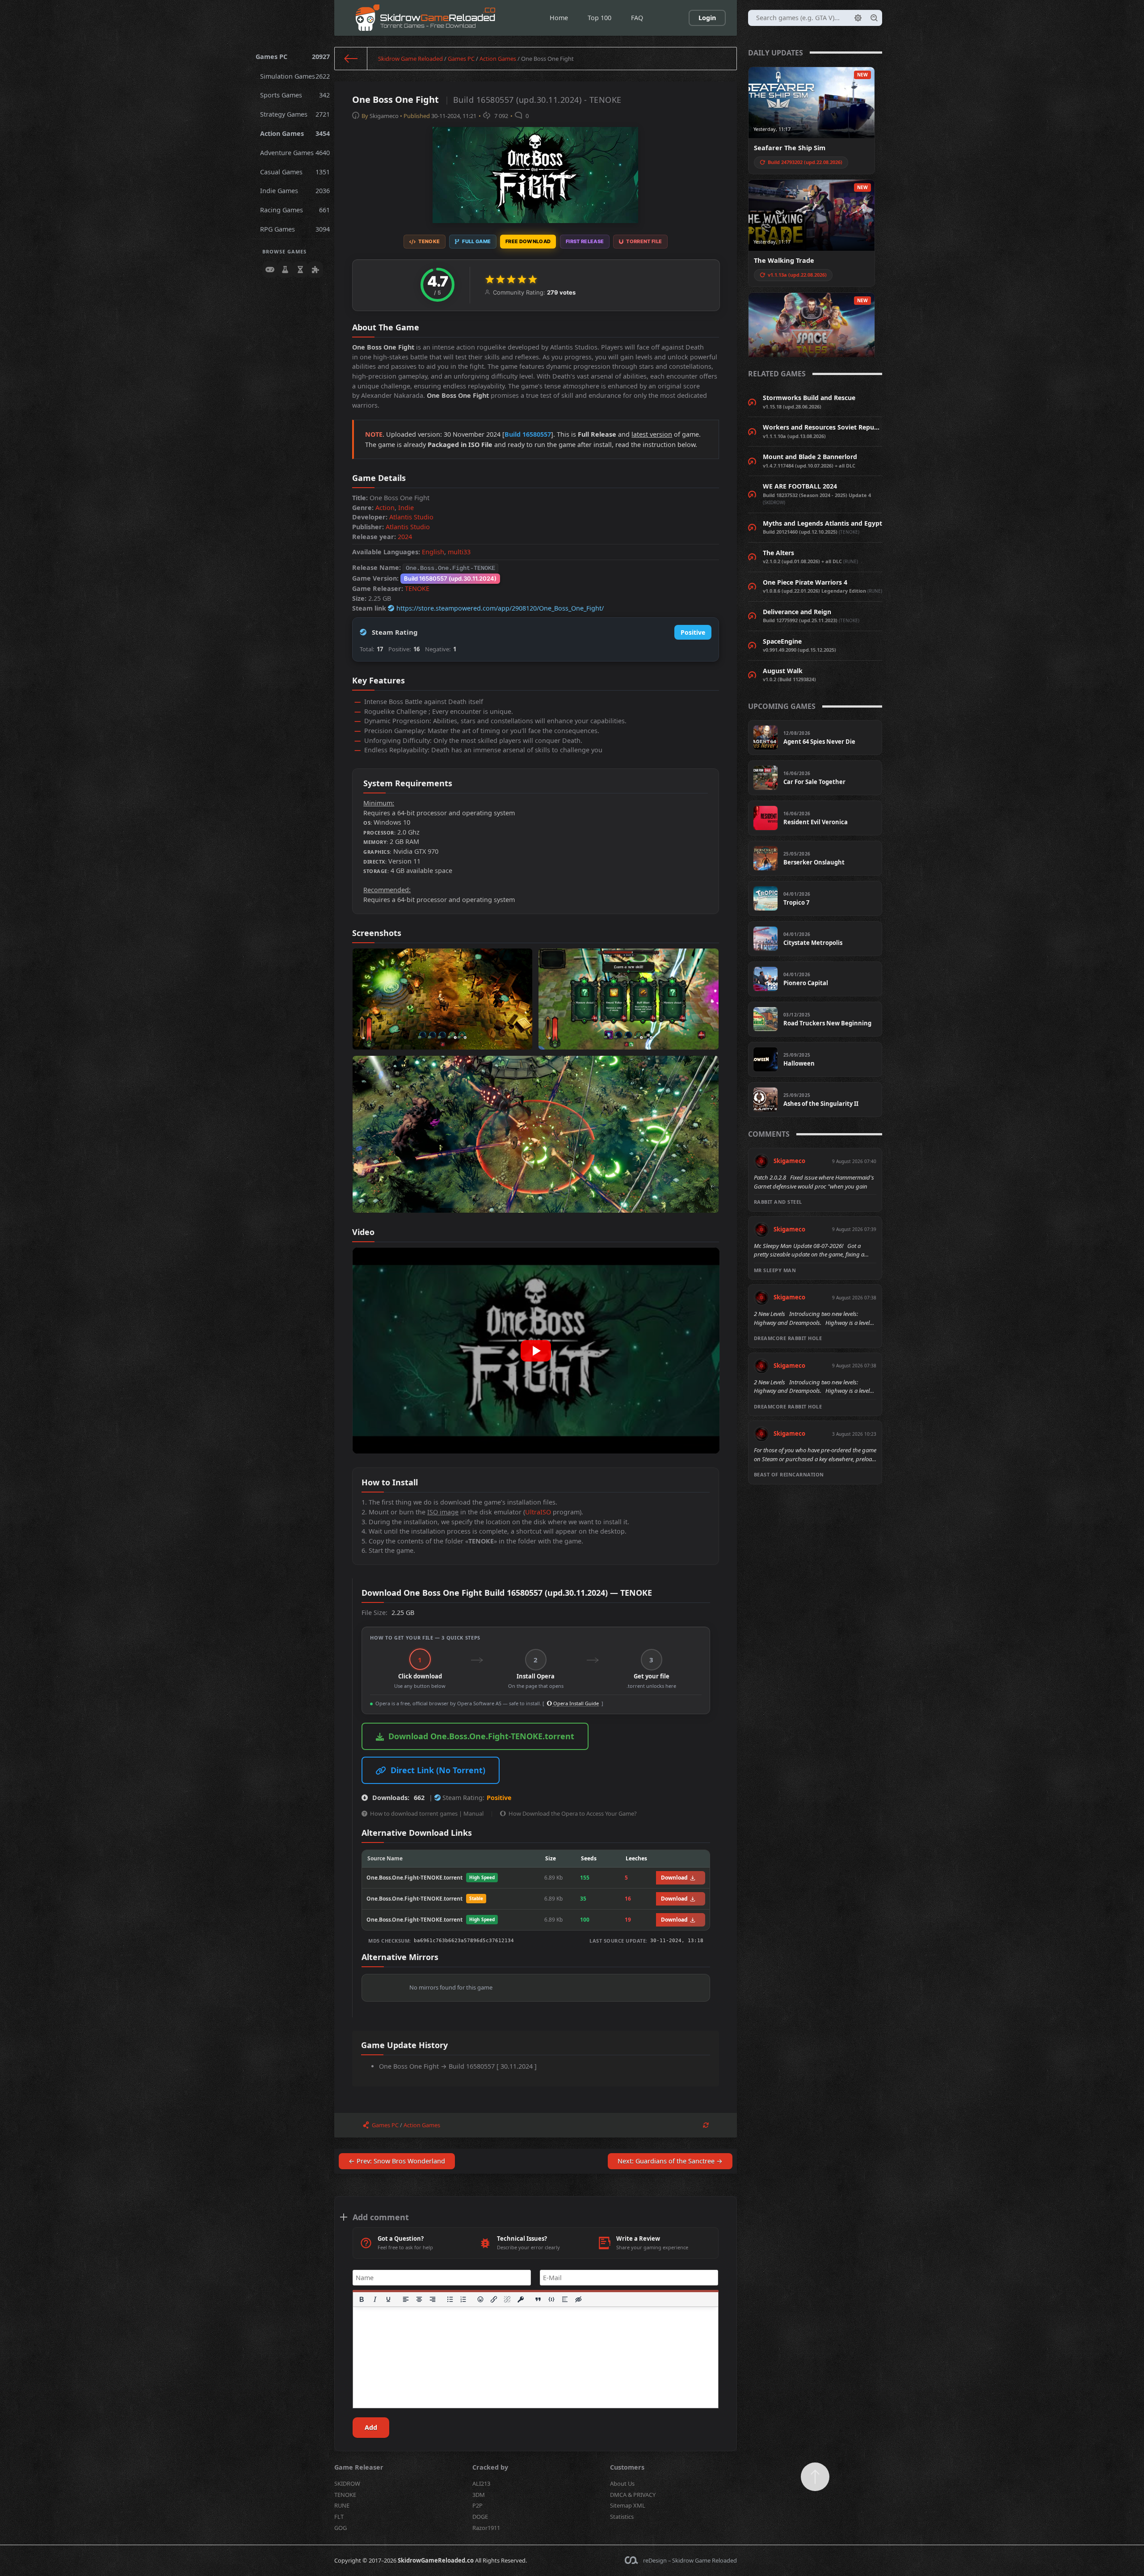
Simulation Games (295, 76)
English (433, 552)
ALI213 (481, 2483)
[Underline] (388, 2299)
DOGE (480, 2517)
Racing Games (295, 210)
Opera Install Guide (575, 1703)
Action (385, 508)
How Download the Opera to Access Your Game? (573, 1813)
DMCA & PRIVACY (633, 2495)
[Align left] (406, 2299)
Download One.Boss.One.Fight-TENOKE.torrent (481, 1736)
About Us (622, 2483)
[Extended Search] (858, 18)
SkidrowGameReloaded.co (436, 2560)
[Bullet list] (450, 2299)
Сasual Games (295, 172)
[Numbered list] (463, 2299)
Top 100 (599, 18)
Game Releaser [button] (359, 2467)
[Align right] (433, 2299)
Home (559, 18)
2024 (405, 537)
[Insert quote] (538, 2299)
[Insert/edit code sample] (551, 2299)
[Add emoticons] (481, 2299)
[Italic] (375, 2299)
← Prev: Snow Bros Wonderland (397, 2161)
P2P (477, 2505)
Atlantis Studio (411, 517)
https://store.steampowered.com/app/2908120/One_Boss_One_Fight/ (500, 608)
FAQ (637, 18)
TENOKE (417, 588)
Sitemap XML (628, 2505)
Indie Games (295, 191)
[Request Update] (706, 2125)
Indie (406, 508)
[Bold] (362, 2299)
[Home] (351, 59)
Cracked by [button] (490, 2467)
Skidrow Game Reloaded (410, 59)
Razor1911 (486, 2528)
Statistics (622, 2517)
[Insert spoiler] (565, 2299)
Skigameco (384, 116)
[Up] (815, 2477)
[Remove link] (508, 2299)
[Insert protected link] (521, 2299)
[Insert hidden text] (578, 2299)
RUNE (342, 2505)
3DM (479, 2495)
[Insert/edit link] (494, 2299)
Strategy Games (295, 114)
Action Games (295, 133)
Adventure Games (295, 153)
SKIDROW (347, 2483)
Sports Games (295, 95)
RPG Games (295, 229)
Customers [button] (627, 2467)
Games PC (293, 57)
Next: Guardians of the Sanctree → (670, 2161)
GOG (341, 2528)
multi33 (459, 552)
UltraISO (538, 1512)
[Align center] (419, 2299)
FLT (339, 2517)
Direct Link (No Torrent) (438, 1770)
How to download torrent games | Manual (427, 1813)
